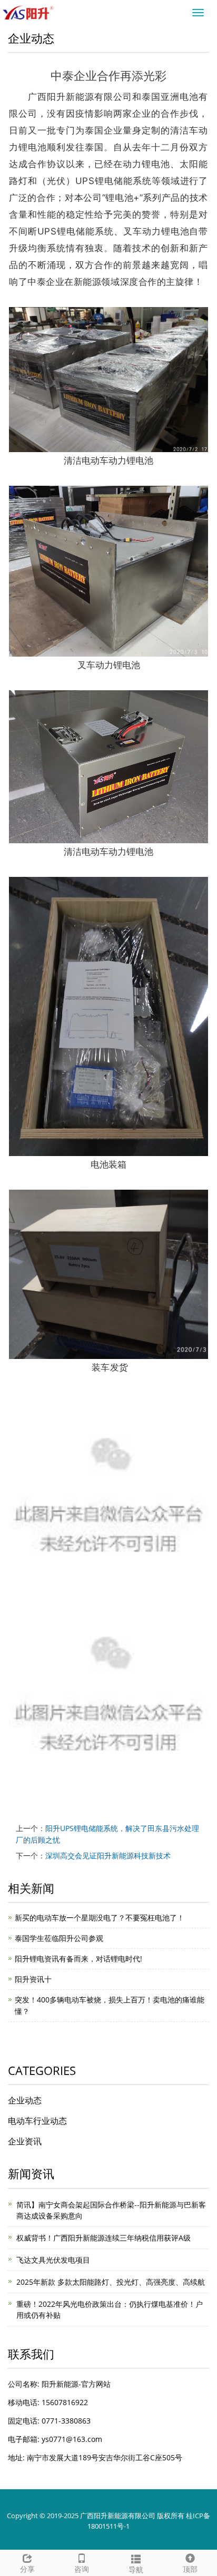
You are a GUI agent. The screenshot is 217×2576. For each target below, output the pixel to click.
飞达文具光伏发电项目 (53, 2260)
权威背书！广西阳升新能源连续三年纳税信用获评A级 (103, 2238)
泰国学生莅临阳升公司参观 (59, 1938)
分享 (27, 2569)
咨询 (82, 2569)
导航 (136, 2569)
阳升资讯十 (33, 1979)
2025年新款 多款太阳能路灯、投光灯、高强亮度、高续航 (111, 2282)
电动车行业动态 (37, 2121)
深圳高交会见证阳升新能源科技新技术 (108, 1856)
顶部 (190, 2569)
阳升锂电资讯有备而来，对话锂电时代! (78, 1959)
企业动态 (25, 2100)
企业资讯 (25, 2141)
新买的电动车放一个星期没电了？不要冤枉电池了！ (100, 1918)
